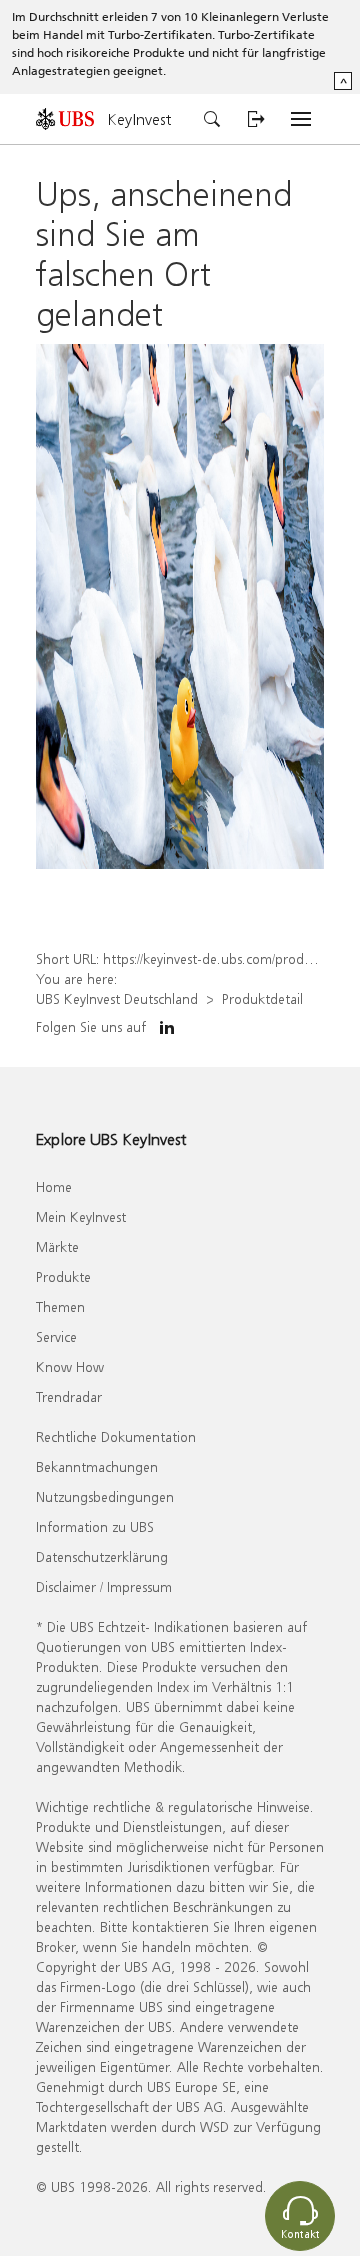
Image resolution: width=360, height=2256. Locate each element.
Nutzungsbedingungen (105, 1496)
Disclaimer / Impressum (104, 1586)
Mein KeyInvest (81, 1216)
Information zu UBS (95, 1526)
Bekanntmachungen (97, 1466)
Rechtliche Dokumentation (116, 1436)
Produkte (63, 1276)
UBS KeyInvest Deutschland (117, 998)
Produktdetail (262, 998)
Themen (60, 1306)
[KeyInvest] (72, 118)
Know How (70, 1366)
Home (54, 1186)
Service (56, 1336)
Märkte (57, 1246)
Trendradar (69, 1396)
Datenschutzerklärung (102, 1556)
